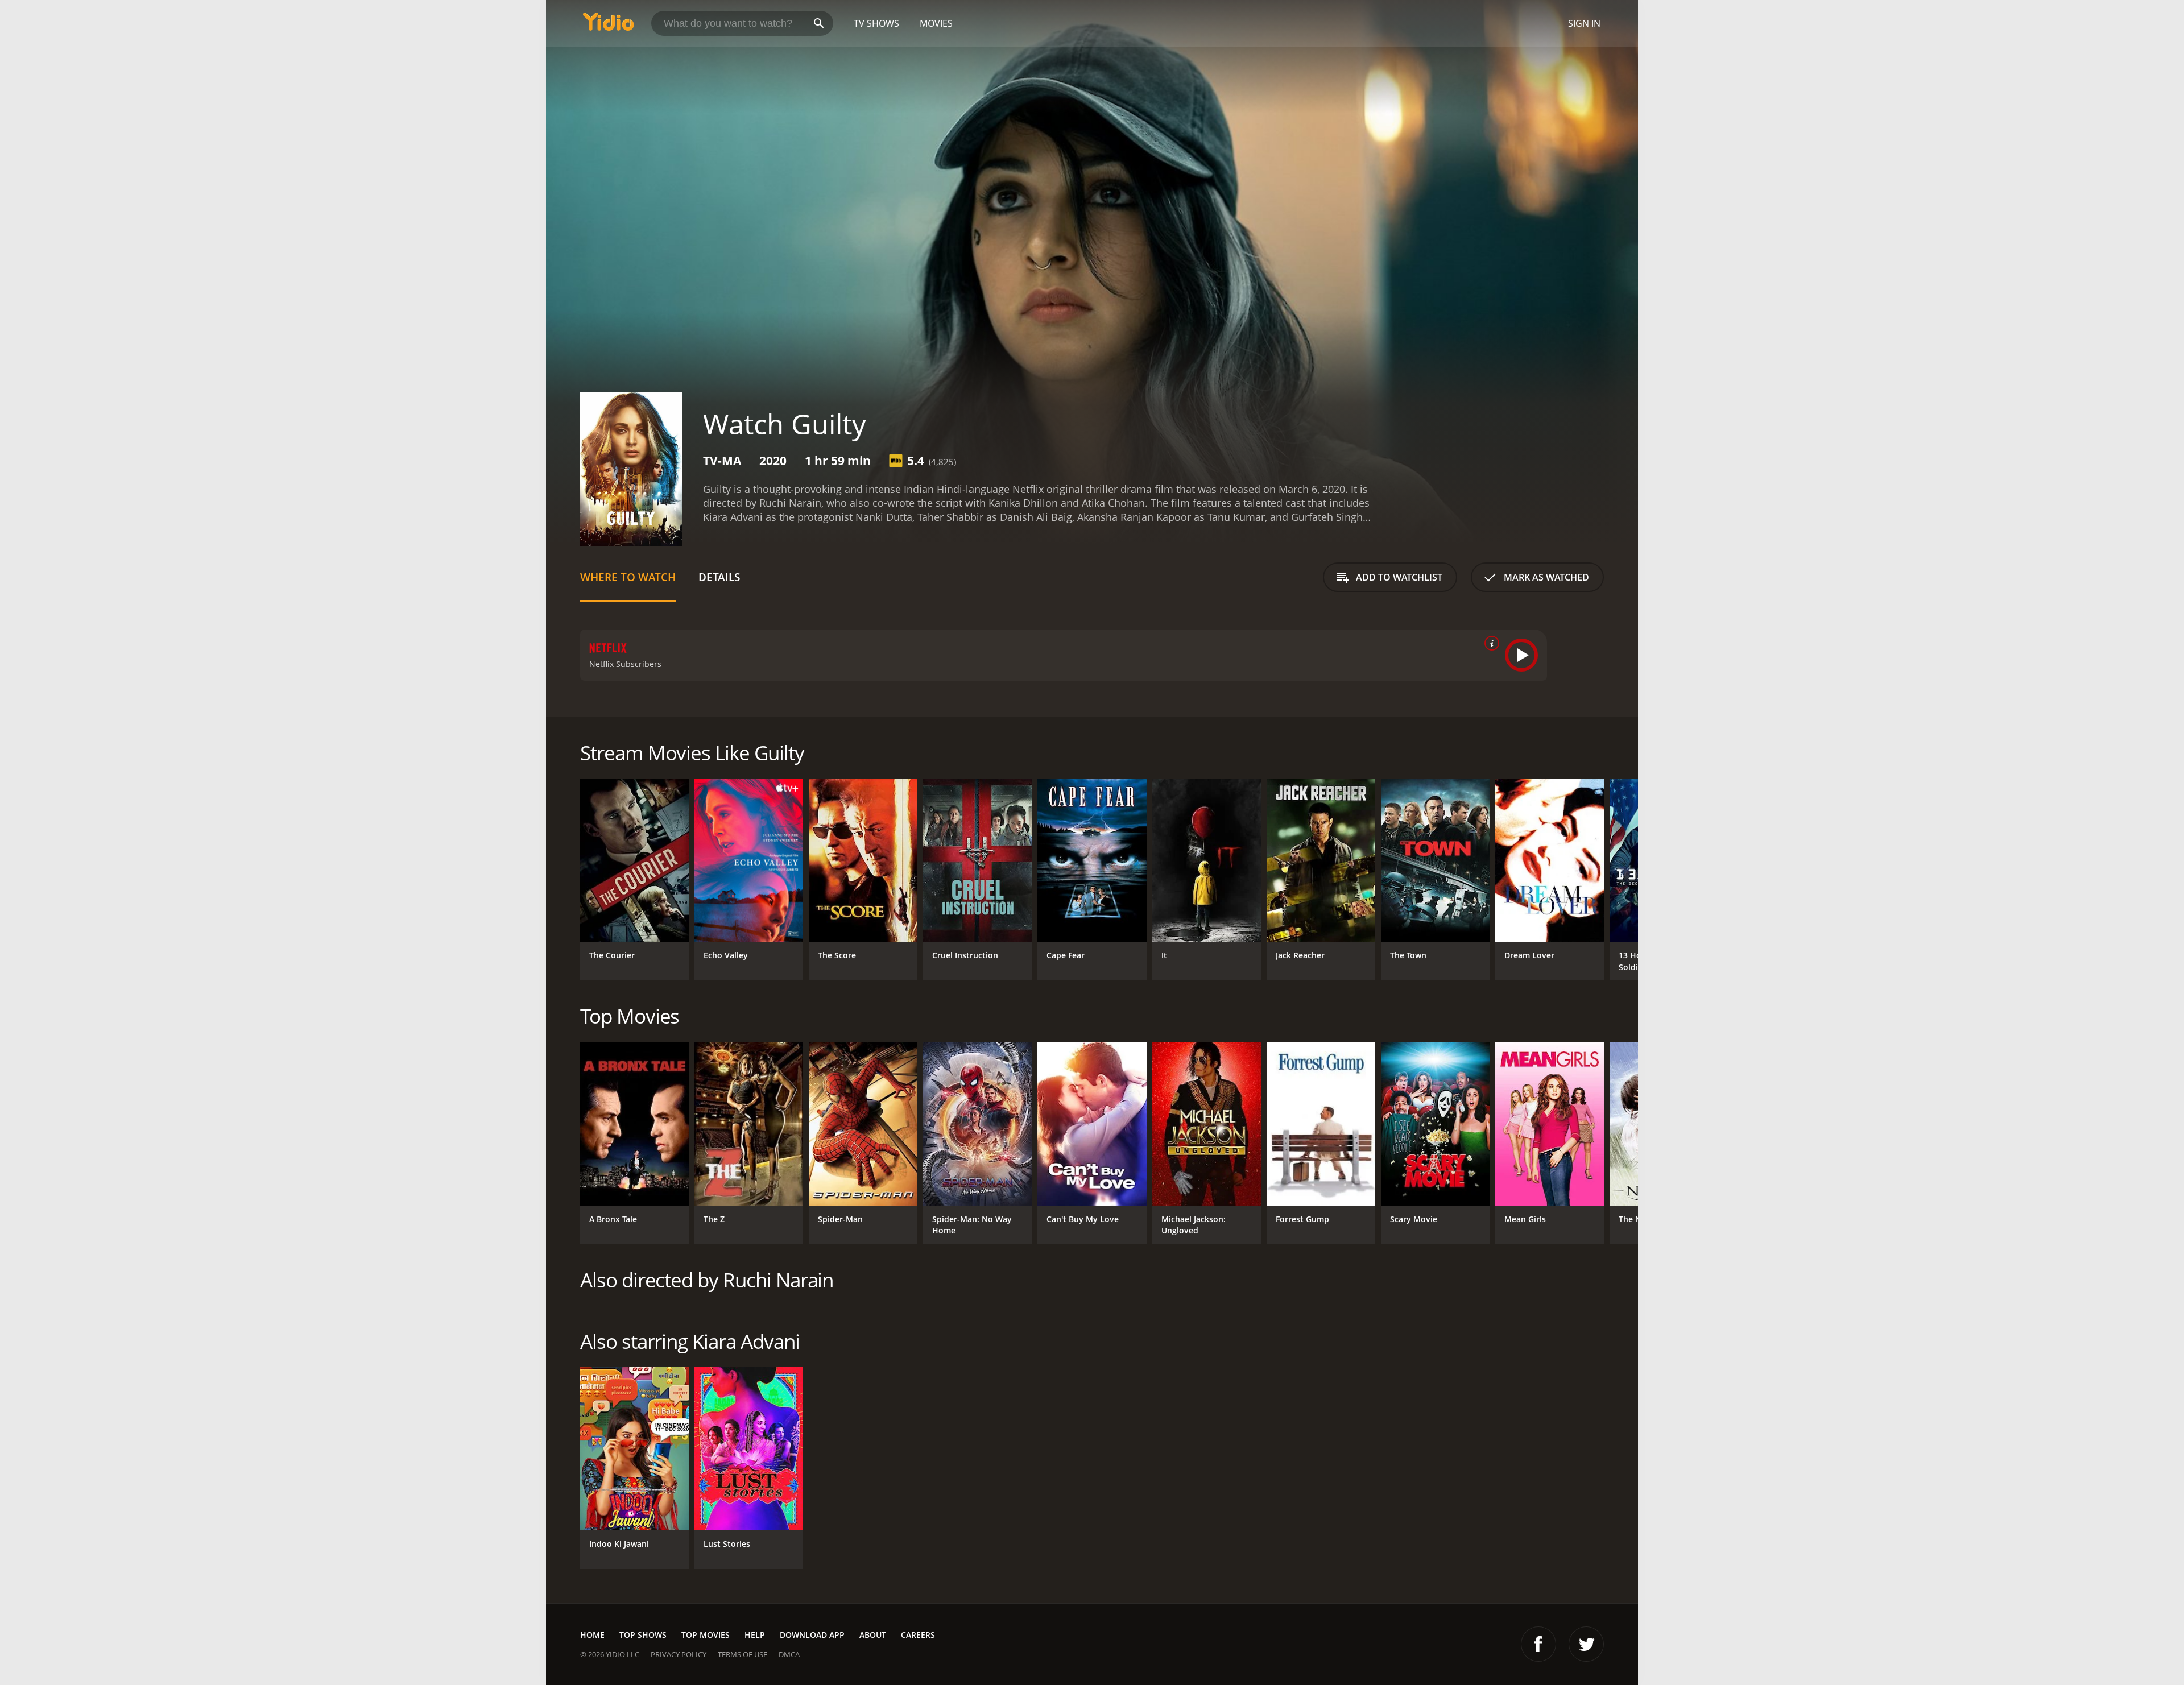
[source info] (1490, 643)
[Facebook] (1538, 1644)
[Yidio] (609, 25)
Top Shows (643, 1635)
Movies (936, 23)
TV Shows (876, 23)
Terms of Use (743, 1654)
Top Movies (706, 1635)
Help (755, 1635)
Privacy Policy (679, 1654)
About (873, 1635)
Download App (812, 1635)
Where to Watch (628, 577)
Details (719, 577)
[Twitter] (1586, 1644)
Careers (918, 1635)
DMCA (789, 1654)
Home (592, 1635)
